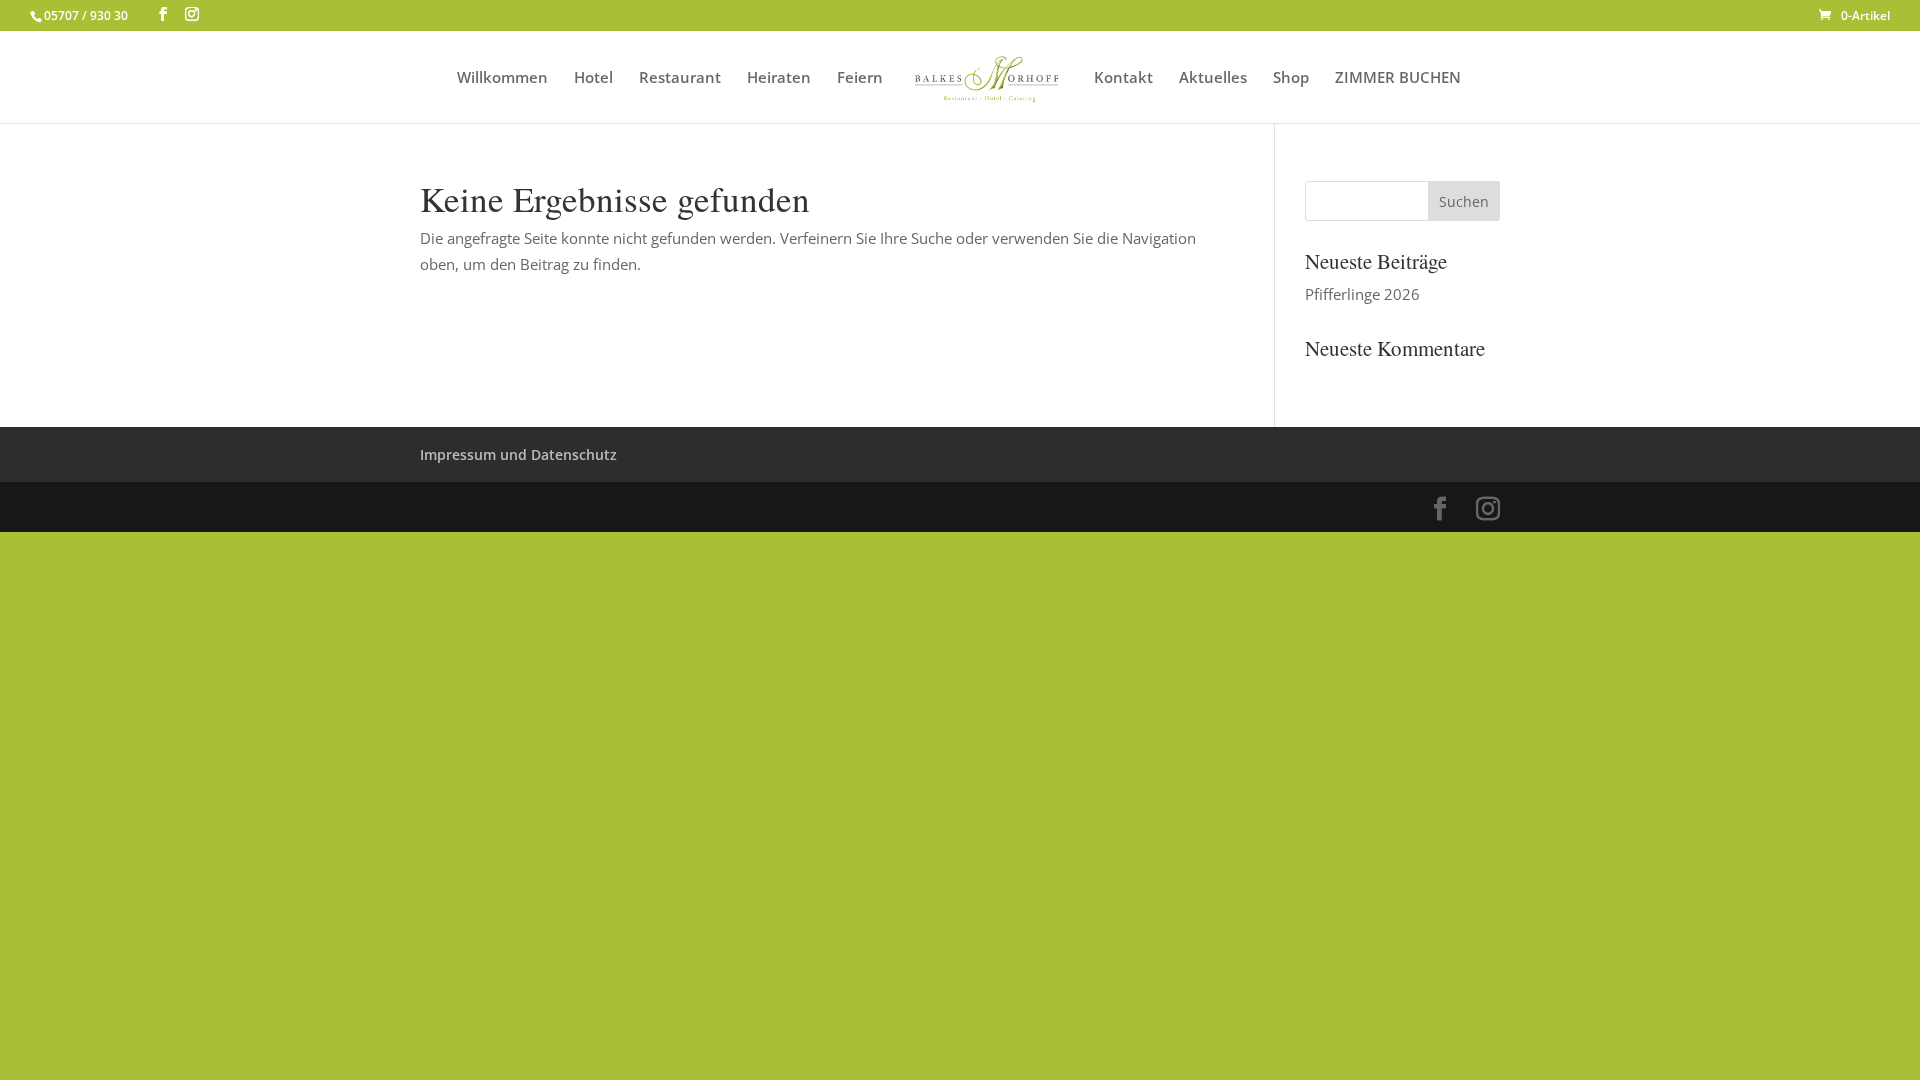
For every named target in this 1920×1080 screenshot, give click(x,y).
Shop (1291, 78)
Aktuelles (1213, 78)
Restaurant (680, 78)
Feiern (860, 78)
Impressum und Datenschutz (518, 454)
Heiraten (779, 78)
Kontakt (1123, 78)
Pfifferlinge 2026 (1362, 294)
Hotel (593, 78)
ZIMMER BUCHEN (1398, 78)
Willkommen (502, 78)
